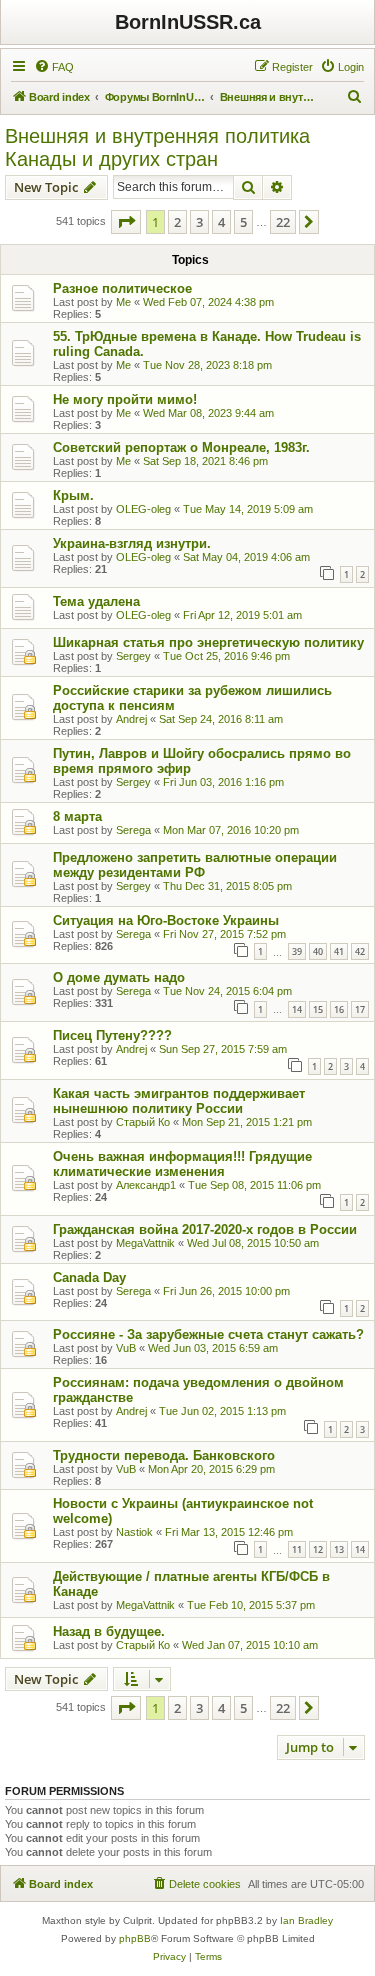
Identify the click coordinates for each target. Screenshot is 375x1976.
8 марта (77, 816)
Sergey (133, 656)
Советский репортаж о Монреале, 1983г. (181, 447)
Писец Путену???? (112, 1035)
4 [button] (221, 222)
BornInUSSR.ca (188, 22)
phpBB (135, 1938)
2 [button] (177, 222)
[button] (126, 222)
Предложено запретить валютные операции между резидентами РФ (195, 865)
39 (297, 951)
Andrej (131, 719)
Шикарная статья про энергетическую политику (208, 642)
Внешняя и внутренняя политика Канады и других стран (157, 147)
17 (360, 1009)
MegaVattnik (145, 1243)
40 (318, 951)
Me (123, 302)
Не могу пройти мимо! (125, 399)
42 (360, 951)
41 (339, 951)
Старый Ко (143, 1122)
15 (318, 1009)
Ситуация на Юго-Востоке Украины (166, 920)
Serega (133, 830)
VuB (126, 1348)
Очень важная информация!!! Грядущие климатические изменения (182, 1164)
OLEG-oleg (143, 509)
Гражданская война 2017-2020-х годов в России (205, 1229)
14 (297, 1009)
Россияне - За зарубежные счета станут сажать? (208, 1334)
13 (339, 1549)
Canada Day (89, 1277)
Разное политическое (122, 288)
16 (339, 1009)
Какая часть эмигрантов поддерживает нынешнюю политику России (179, 1101)
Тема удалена (96, 601)
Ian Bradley (306, 1920)
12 (318, 1549)
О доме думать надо (119, 977)
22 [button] (283, 222)
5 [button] (243, 222)
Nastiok (134, 1532)
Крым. (73, 495)
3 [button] (199, 222)
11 (297, 1549)
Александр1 (146, 1185)
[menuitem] (54, 67)
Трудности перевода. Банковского (164, 1455)
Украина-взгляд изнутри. (132, 543)
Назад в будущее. (109, 1631)
